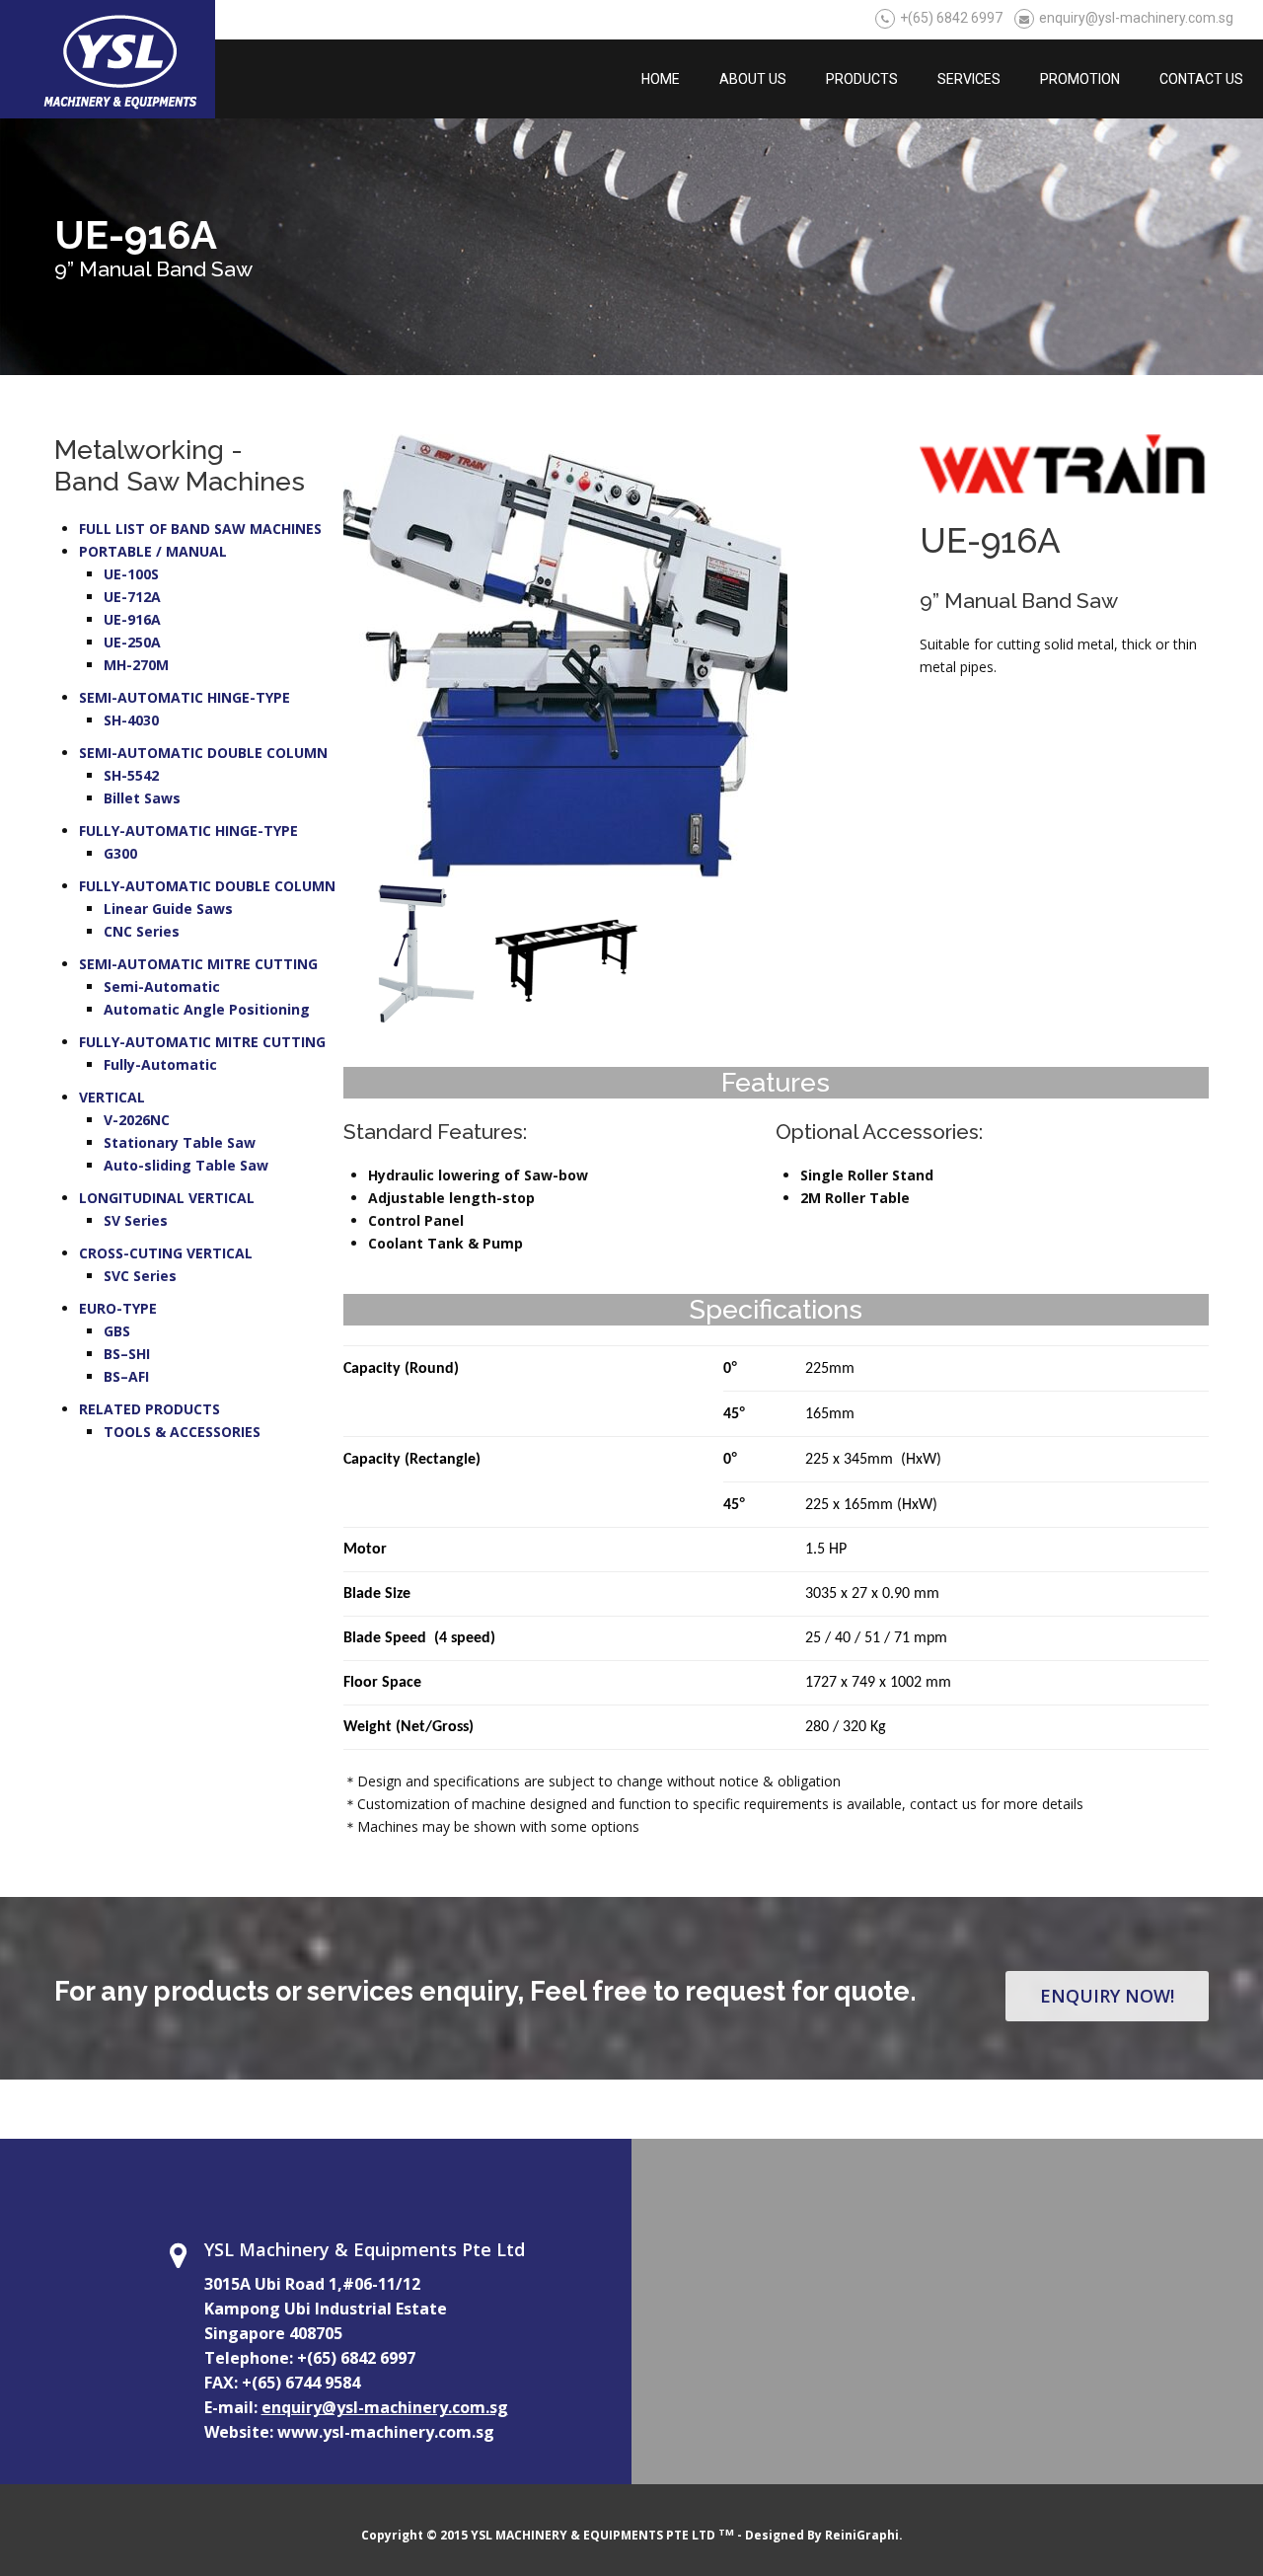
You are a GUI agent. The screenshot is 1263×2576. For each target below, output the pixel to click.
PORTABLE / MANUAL (153, 551)
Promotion (1080, 79)
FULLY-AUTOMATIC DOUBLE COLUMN (207, 886)
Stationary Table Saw (180, 1142)
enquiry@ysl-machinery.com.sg (1136, 18)
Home (661, 79)
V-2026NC (137, 1120)
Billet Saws (142, 798)
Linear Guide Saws (168, 909)
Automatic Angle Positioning (207, 1009)
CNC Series (142, 931)
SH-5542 (131, 775)
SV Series (136, 1220)
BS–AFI (126, 1376)
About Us (753, 79)
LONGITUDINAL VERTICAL (167, 1198)
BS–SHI (127, 1354)
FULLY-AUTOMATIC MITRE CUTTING (202, 1042)
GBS (117, 1331)
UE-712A (132, 597)
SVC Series (140, 1276)
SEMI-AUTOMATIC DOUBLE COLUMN (203, 753)
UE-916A (132, 619)
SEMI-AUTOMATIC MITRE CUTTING (198, 964)
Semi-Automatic (162, 986)
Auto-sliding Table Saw (186, 1165)
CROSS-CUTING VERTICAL (166, 1253)
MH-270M (136, 665)
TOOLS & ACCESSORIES (182, 1432)
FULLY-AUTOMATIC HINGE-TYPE (188, 831)
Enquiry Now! (1107, 1996)
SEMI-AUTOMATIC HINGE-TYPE (185, 697)
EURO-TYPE (118, 1308)
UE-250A (132, 642)
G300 (120, 853)
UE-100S (131, 574)
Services (969, 79)
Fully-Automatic (160, 1064)
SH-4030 (131, 720)
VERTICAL (112, 1097)
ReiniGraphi (862, 2535)
